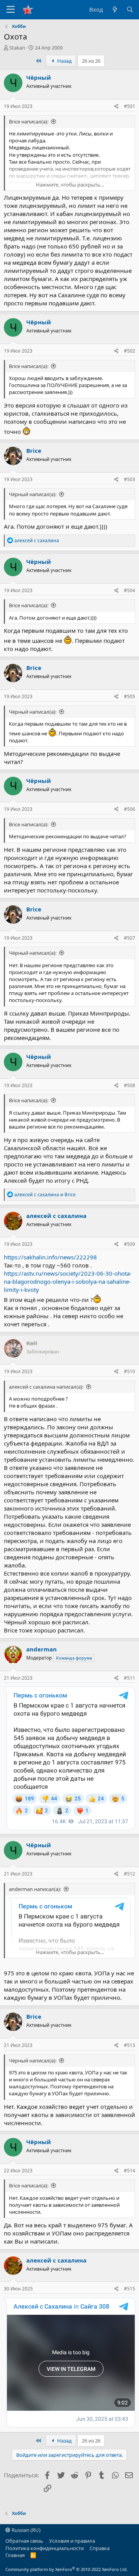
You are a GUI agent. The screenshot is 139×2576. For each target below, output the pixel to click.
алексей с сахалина (56, 1216)
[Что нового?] (114, 9)
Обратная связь (24, 2541)
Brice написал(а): (29, 122)
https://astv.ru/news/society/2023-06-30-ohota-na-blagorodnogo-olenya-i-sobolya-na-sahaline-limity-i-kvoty (68, 1281)
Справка (100, 2548)
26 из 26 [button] (91, 61)
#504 (130, 590)
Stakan (17, 48)
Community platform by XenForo (67, 2569)
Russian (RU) (25, 2530)
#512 (130, 1874)
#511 (130, 1678)
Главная (15, 2555)
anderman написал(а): (35, 1889)
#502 (130, 351)
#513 (130, 2045)
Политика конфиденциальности (45, 2548)
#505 (130, 696)
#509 (130, 1244)
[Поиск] (130, 9)
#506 (130, 809)
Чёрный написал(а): (33, 494)
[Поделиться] (116, 107)
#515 (130, 2289)
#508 (130, 1085)
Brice (34, 450)
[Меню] (11, 10)
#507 (130, 938)
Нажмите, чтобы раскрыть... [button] (70, 185)
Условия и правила (72, 2541)
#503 (130, 479)
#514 (130, 2171)
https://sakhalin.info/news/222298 (50, 1257)
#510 (130, 1371)
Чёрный (39, 77)
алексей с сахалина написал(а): (46, 1387)
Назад (64, 61)
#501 (130, 106)
